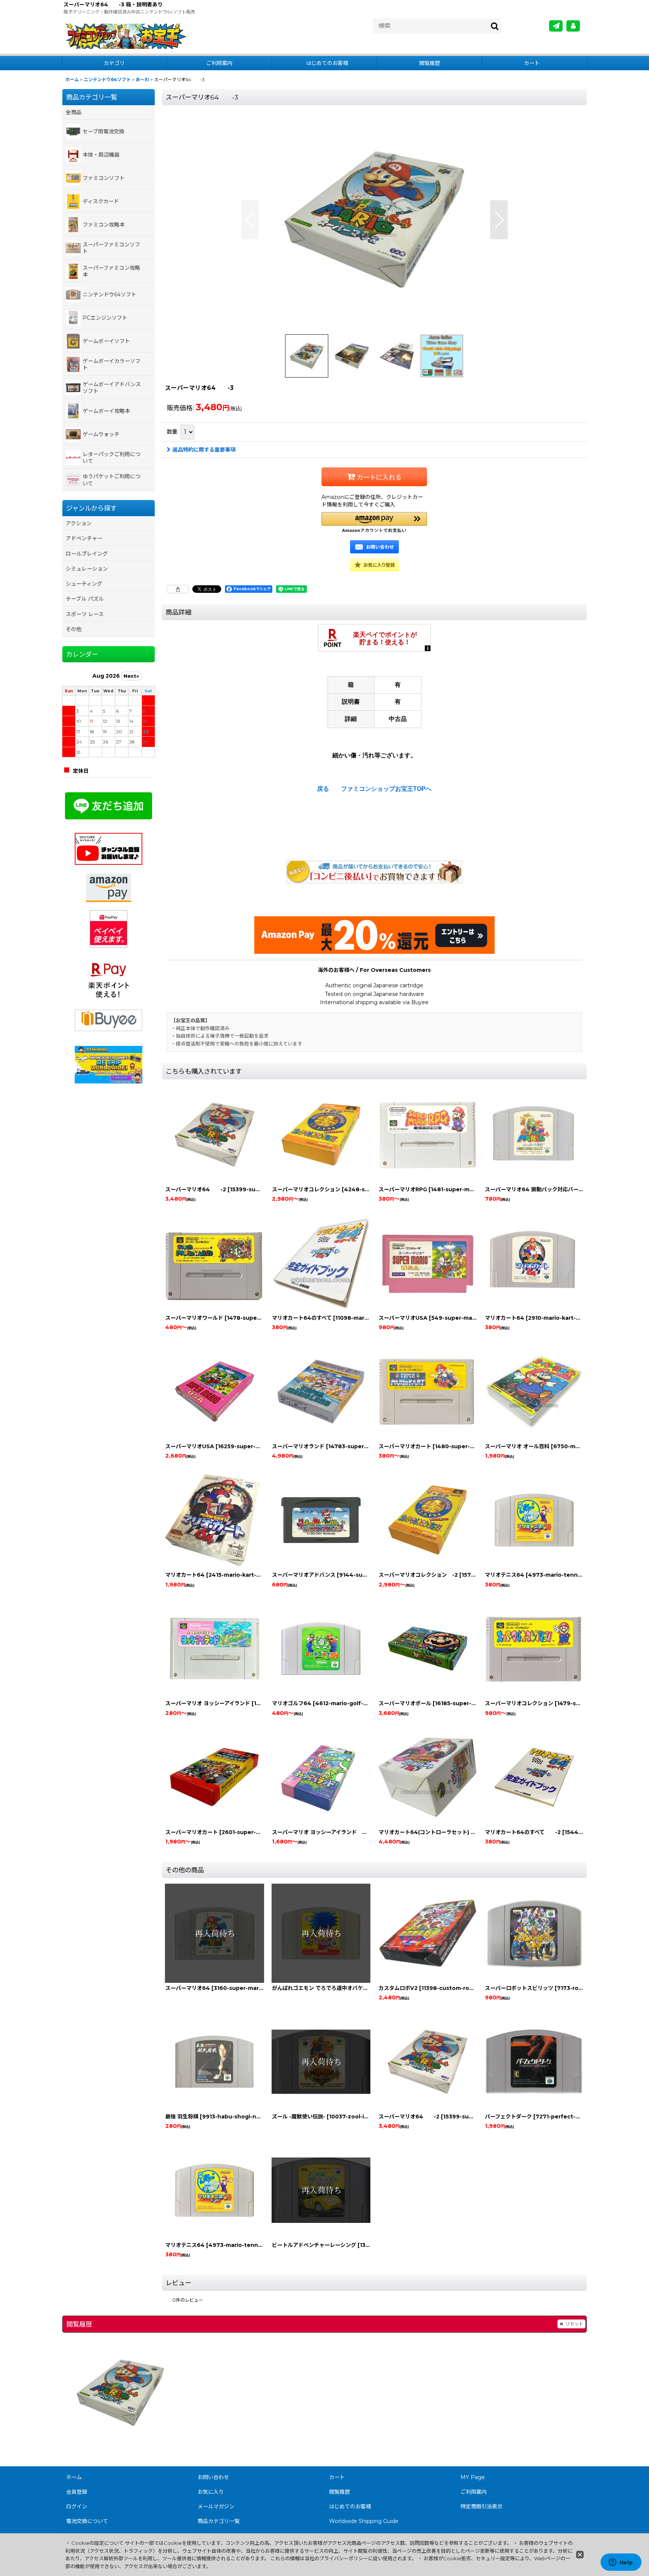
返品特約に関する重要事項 (204, 450)
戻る (323, 789)
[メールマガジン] (556, 26)
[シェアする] (178, 589)
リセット (574, 2324)
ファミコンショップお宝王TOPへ (386, 789)
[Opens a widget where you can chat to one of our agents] (621, 2563)
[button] (250, 220)
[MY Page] (573, 26)
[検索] (495, 26)
